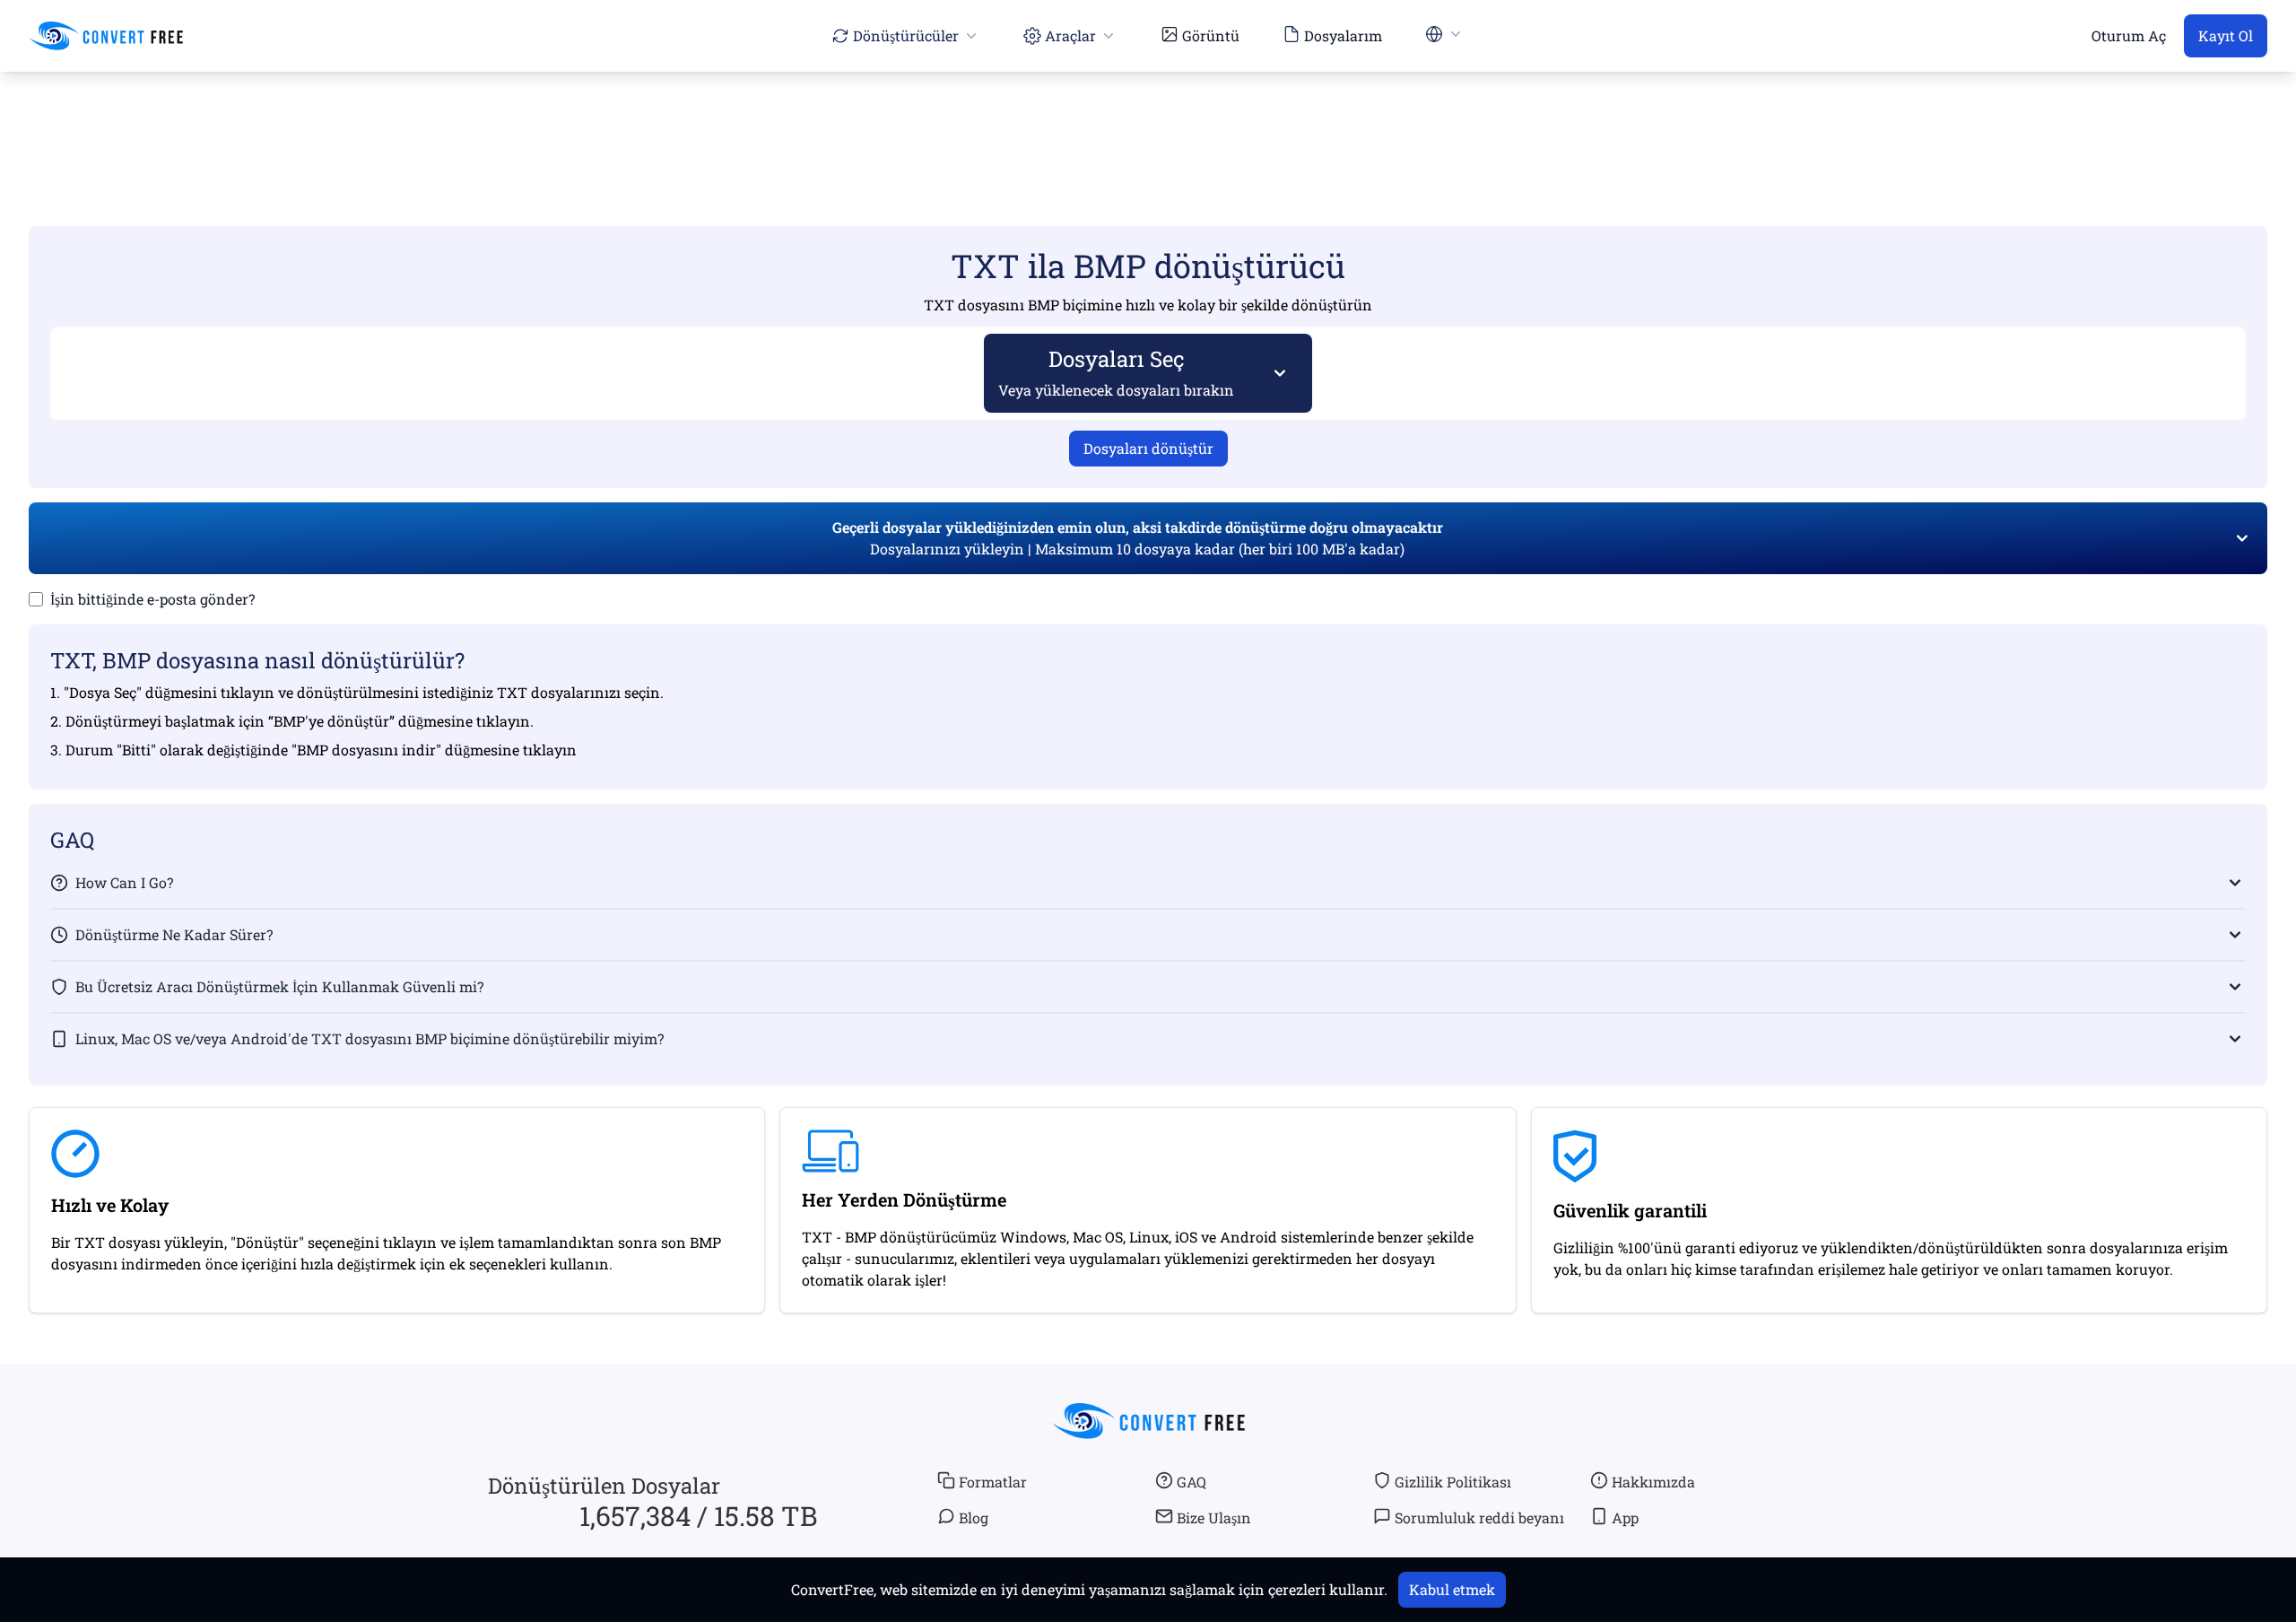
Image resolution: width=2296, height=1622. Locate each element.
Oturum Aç (2129, 35)
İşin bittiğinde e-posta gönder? (152, 599)
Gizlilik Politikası (1453, 1482)
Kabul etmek (1452, 1589)
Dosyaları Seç (1116, 372)
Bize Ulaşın (1214, 1517)
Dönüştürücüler (906, 35)
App (1625, 1517)
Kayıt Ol (2226, 35)
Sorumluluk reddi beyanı (1479, 1517)
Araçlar (1070, 35)
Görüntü (1211, 35)
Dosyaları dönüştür (1148, 448)
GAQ (1191, 1482)
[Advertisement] (1148, 123)
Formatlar (993, 1482)
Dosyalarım (1343, 35)
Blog (974, 1517)
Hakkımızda (1653, 1482)
